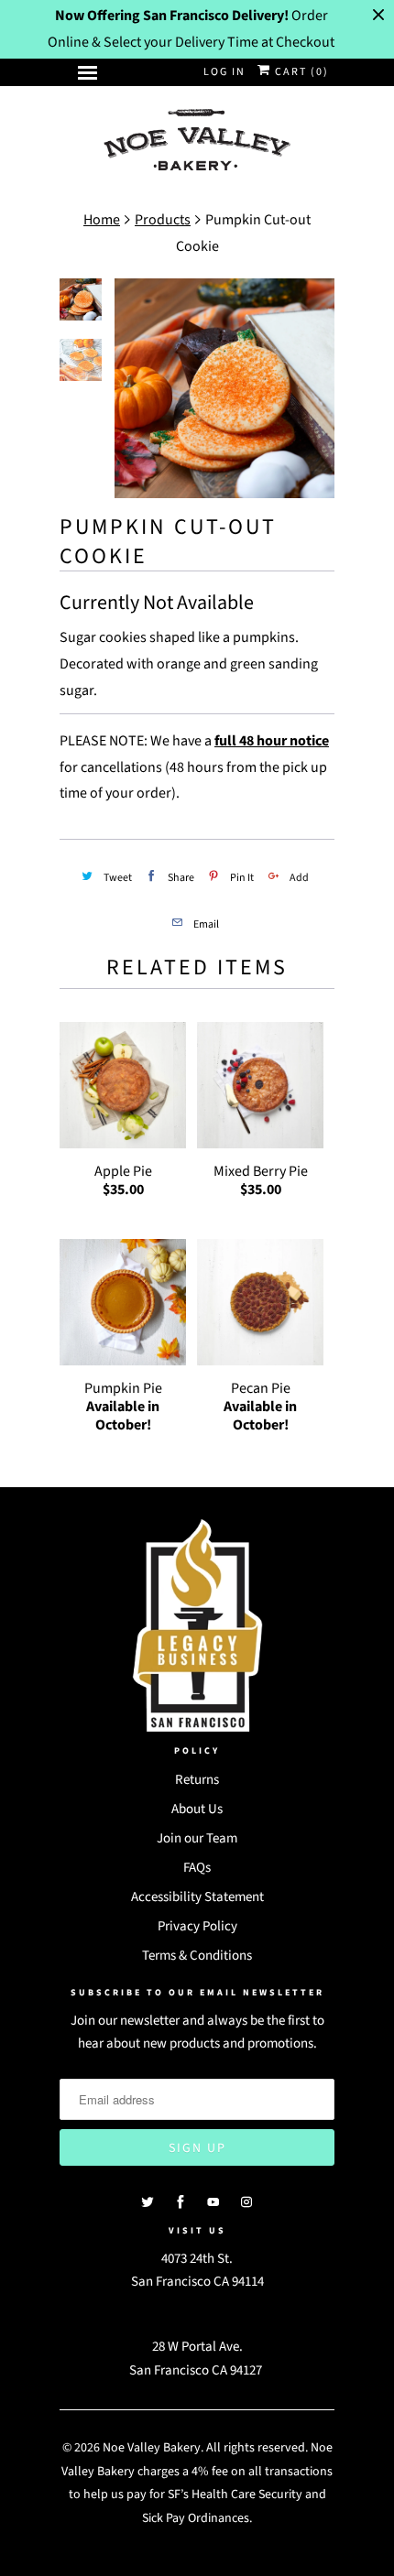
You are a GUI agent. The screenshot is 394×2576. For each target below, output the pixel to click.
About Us (197, 1809)
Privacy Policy (197, 1926)
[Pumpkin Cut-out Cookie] (224, 388)
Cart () (300, 72)
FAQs (197, 1868)
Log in (224, 72)
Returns (197, 1780)
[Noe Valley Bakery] (197, 141)
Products (163, 220)
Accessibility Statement (197, 1897)
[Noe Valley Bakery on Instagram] (246, 2202)
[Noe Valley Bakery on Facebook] (181, 2202)
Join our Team (197, 1838)
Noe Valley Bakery (152, 2448)
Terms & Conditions (197, 1956)
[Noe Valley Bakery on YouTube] (213, 2202)
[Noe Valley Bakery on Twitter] (148, 2202)
